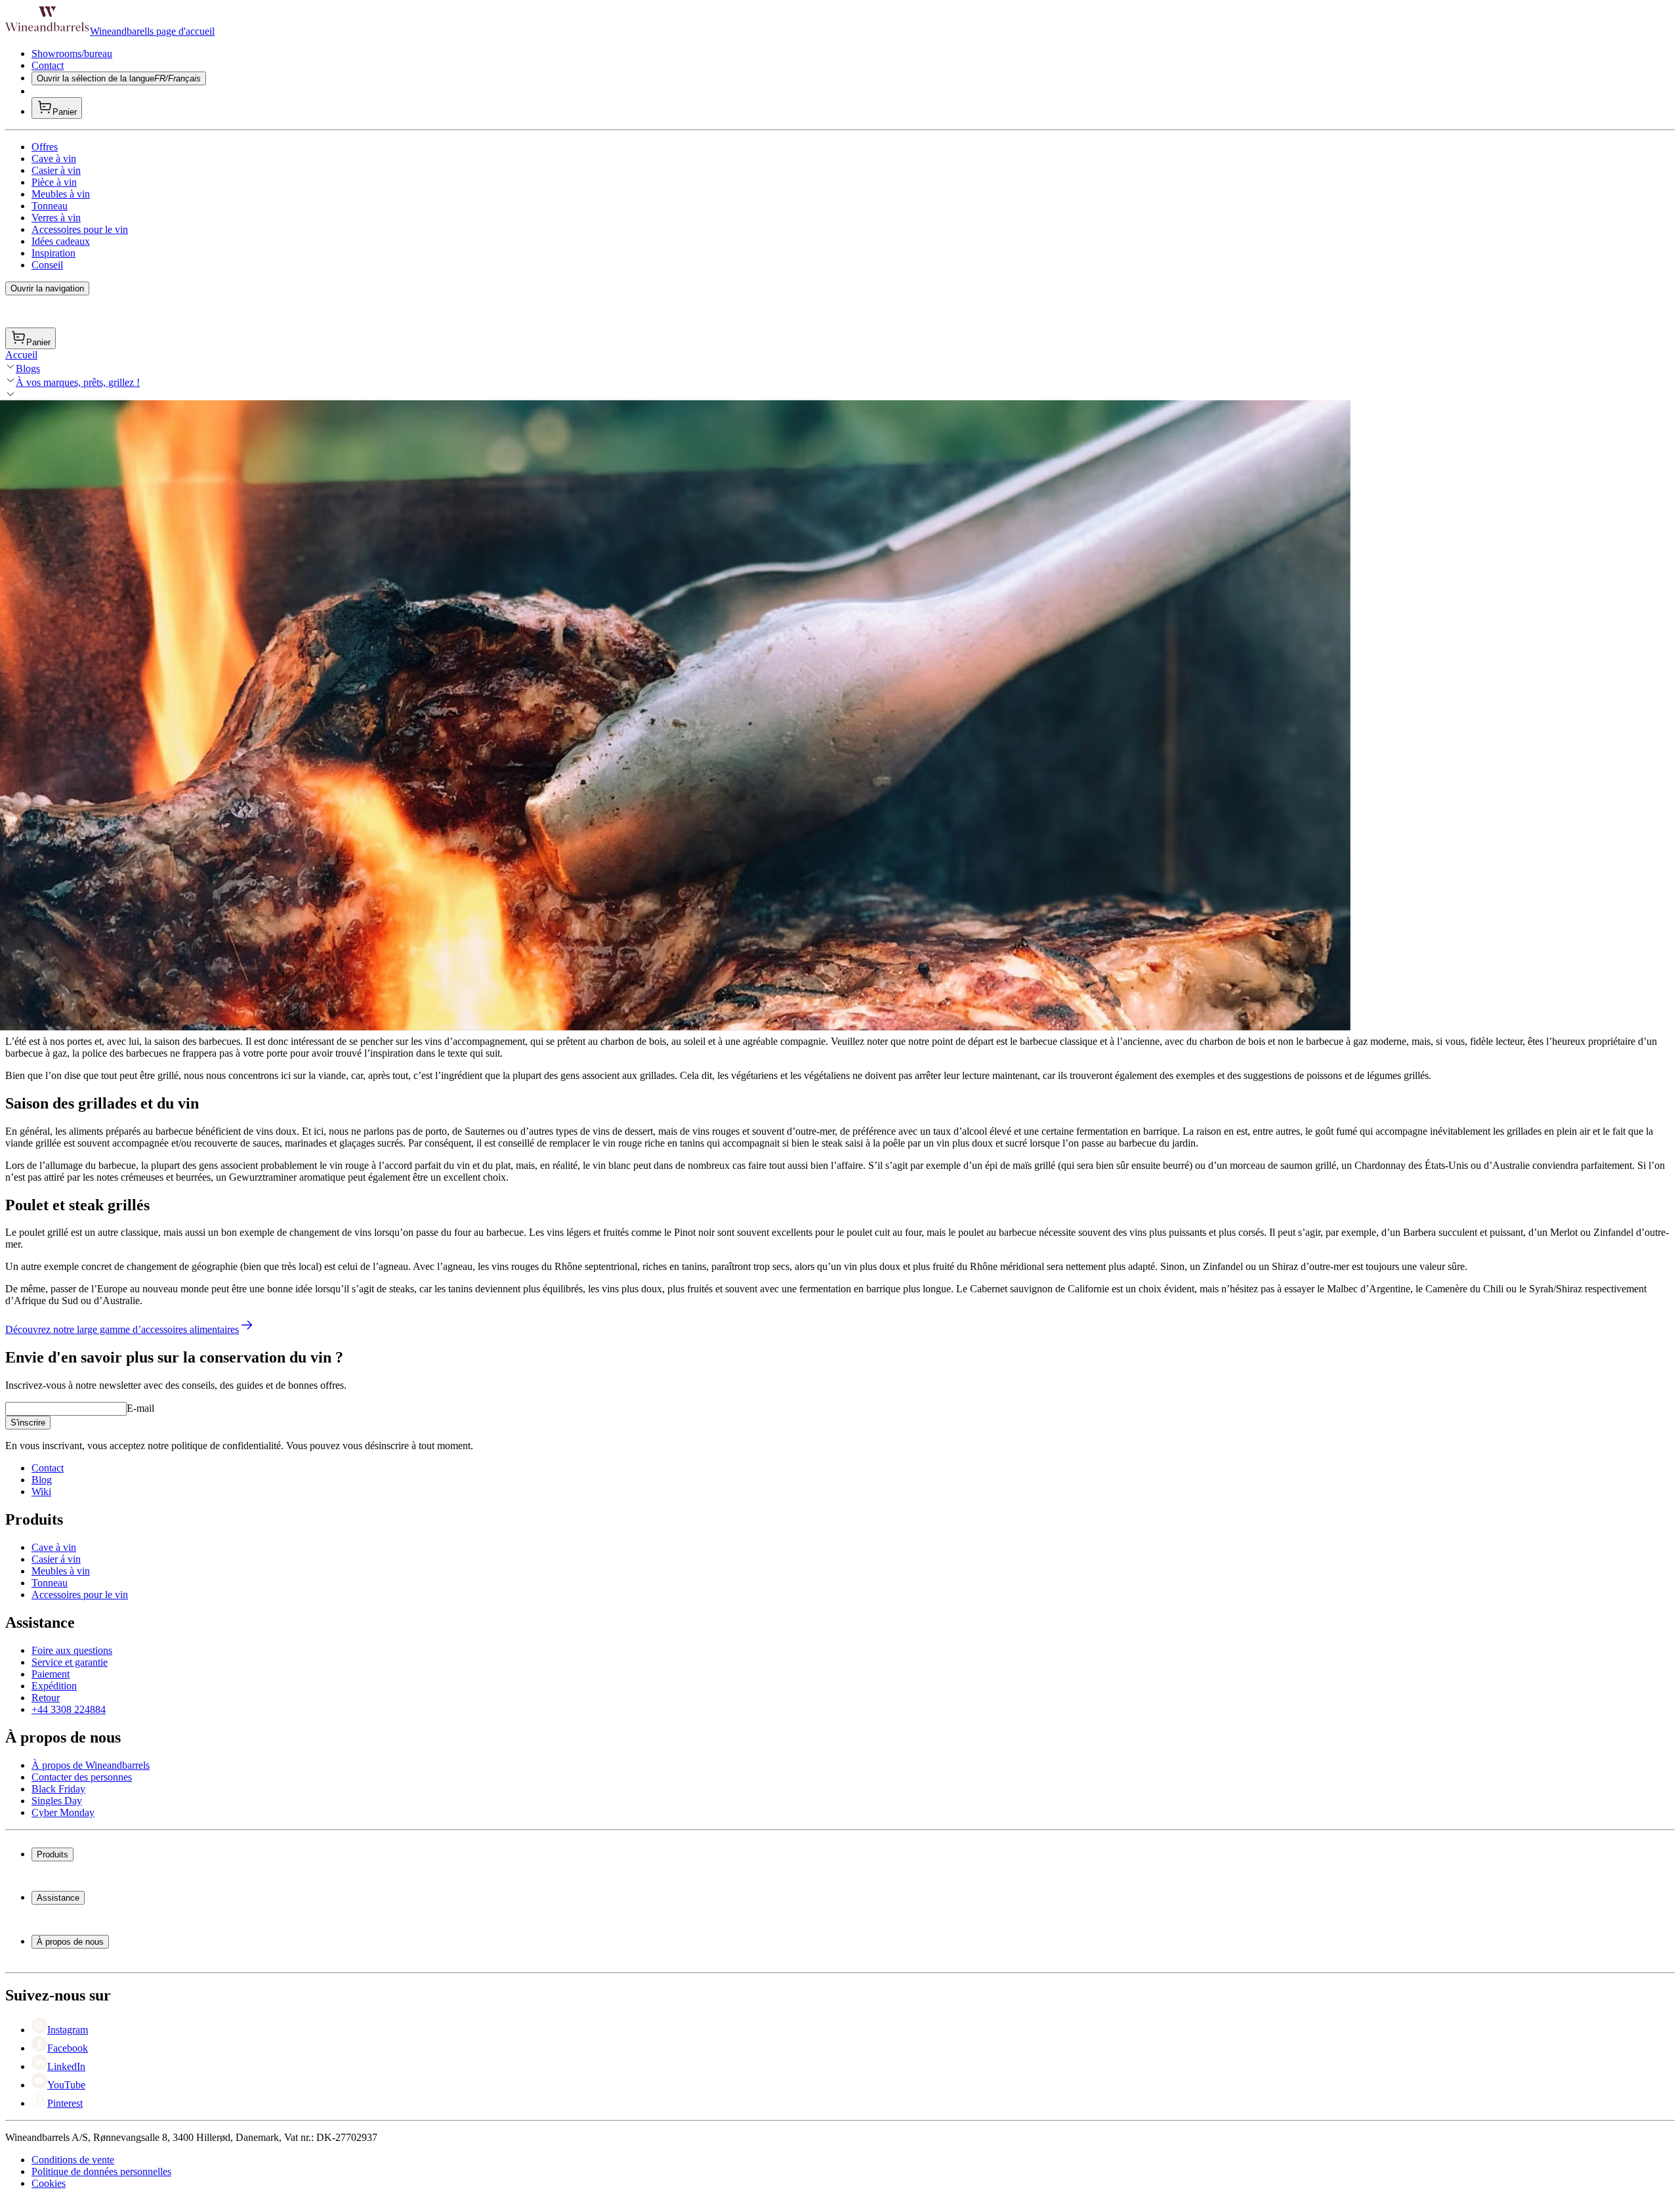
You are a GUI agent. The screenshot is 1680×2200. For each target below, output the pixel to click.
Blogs (28, 369)
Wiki (41, 1491)
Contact (48, 65)
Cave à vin (54, 159)
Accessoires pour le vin (80, 229)
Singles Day (57, 1801)
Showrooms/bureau (72, 53)
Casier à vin (56, 170)
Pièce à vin (54, 182)
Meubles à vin (61, 194)
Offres (45, 147)
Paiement (51, 1674)
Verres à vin (56, 218)
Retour (46, 1698)
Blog (42, 1480)
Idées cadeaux (61, 241)
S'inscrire (28, 1423)
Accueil (21, 355)
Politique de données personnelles (101, 2171)
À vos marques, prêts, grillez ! (78, 382)
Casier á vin (56, 1559)
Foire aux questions (72, 1650)
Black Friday (58, 1789)
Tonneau (50, 206)
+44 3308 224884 (69, 1709)
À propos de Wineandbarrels (91, 1765)
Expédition (54, 1686)
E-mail (140, 1408)
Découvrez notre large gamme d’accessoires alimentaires (122, 1329)
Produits (52, 1854)
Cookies (49, 2183)
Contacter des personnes (82, 1777)
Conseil (47, 265)
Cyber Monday (63, 1812)
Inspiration (53, 253)
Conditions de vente (73, 2160)
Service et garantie (70, 1662)
